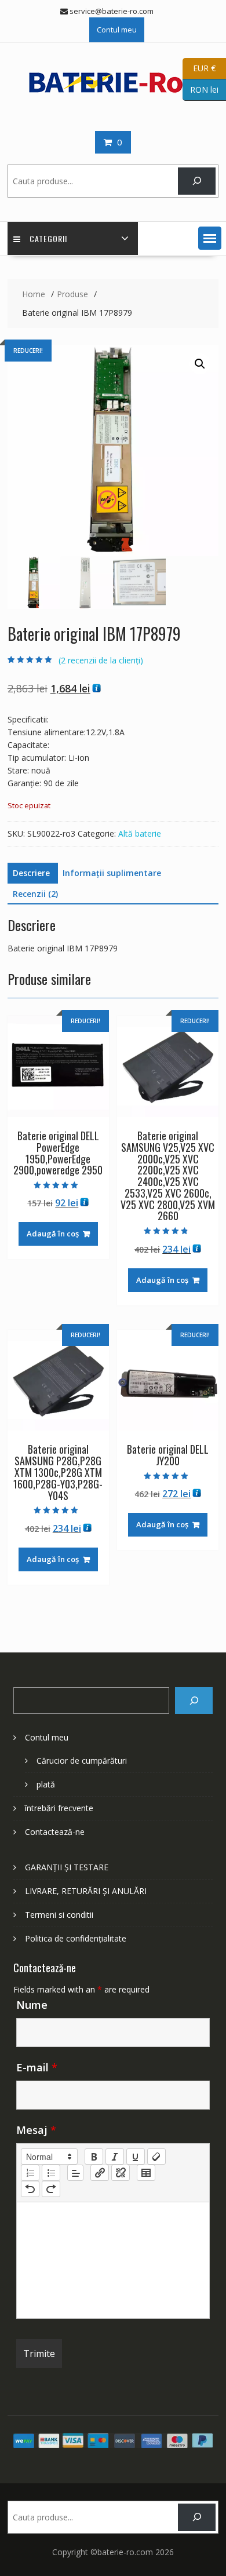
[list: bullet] (51, 2173)
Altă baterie (140, 833)
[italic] (115, 2157)
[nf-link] (100, 2173)
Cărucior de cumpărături (82, 1760)
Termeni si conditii (59, 1915)
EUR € (199, 67)
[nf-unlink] (121, 2173)
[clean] (156, 2157)
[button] (210, 238)
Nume (32, 2005)
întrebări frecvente (59, 1808)
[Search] (194, 1701)
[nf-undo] (30, 2189)
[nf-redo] (51, 2189)
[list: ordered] (30, 2173)
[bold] (94, 2157)
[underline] (136, 2157)
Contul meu (117, 30)
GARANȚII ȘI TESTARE (67, 1867)
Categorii (48, 238)
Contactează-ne (55, 1832)
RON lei (201, 89)
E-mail (37, 2067)
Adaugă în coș (53, 1234)
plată (46, 1784)
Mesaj (36, 2130)
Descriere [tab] (31, 873)
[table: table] (146, 2173)
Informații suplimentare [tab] (112, 873)
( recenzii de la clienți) (101, 660)
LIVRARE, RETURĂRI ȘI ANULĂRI (86, 1891)
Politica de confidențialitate (76, 1938)
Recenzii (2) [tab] (35, 894)
